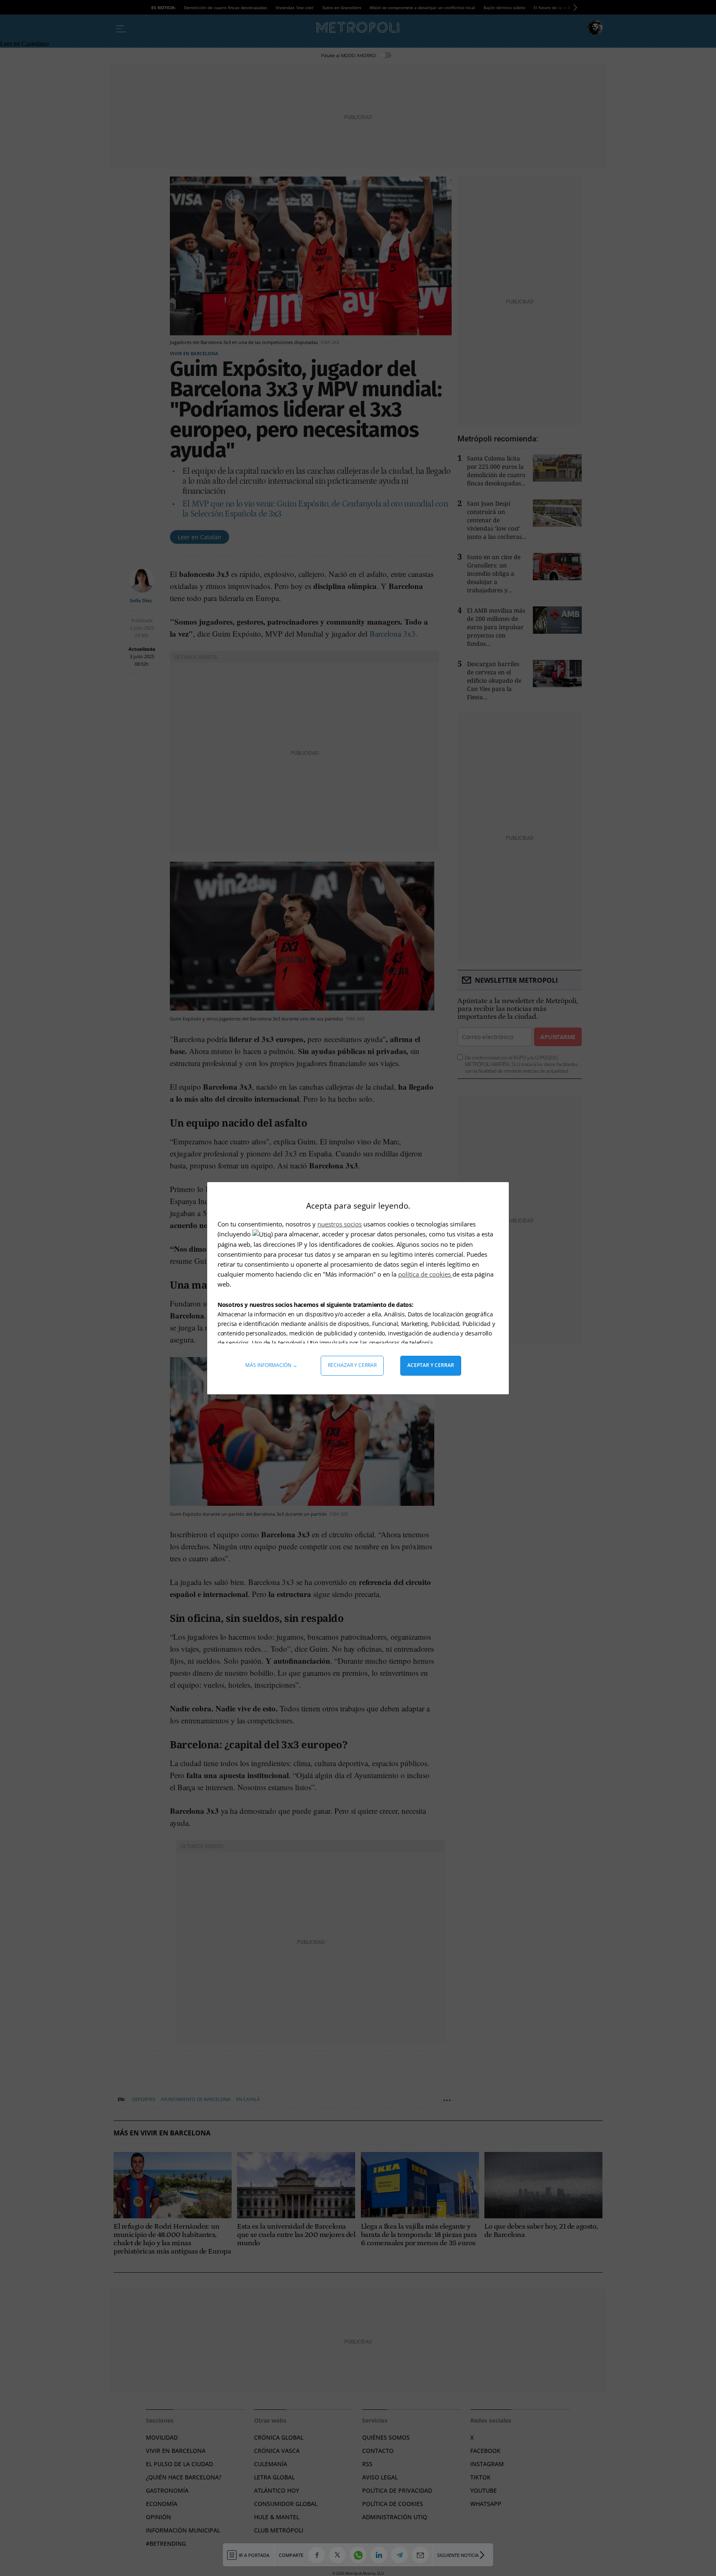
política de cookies (425, 1274)
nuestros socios (340, 1224)
